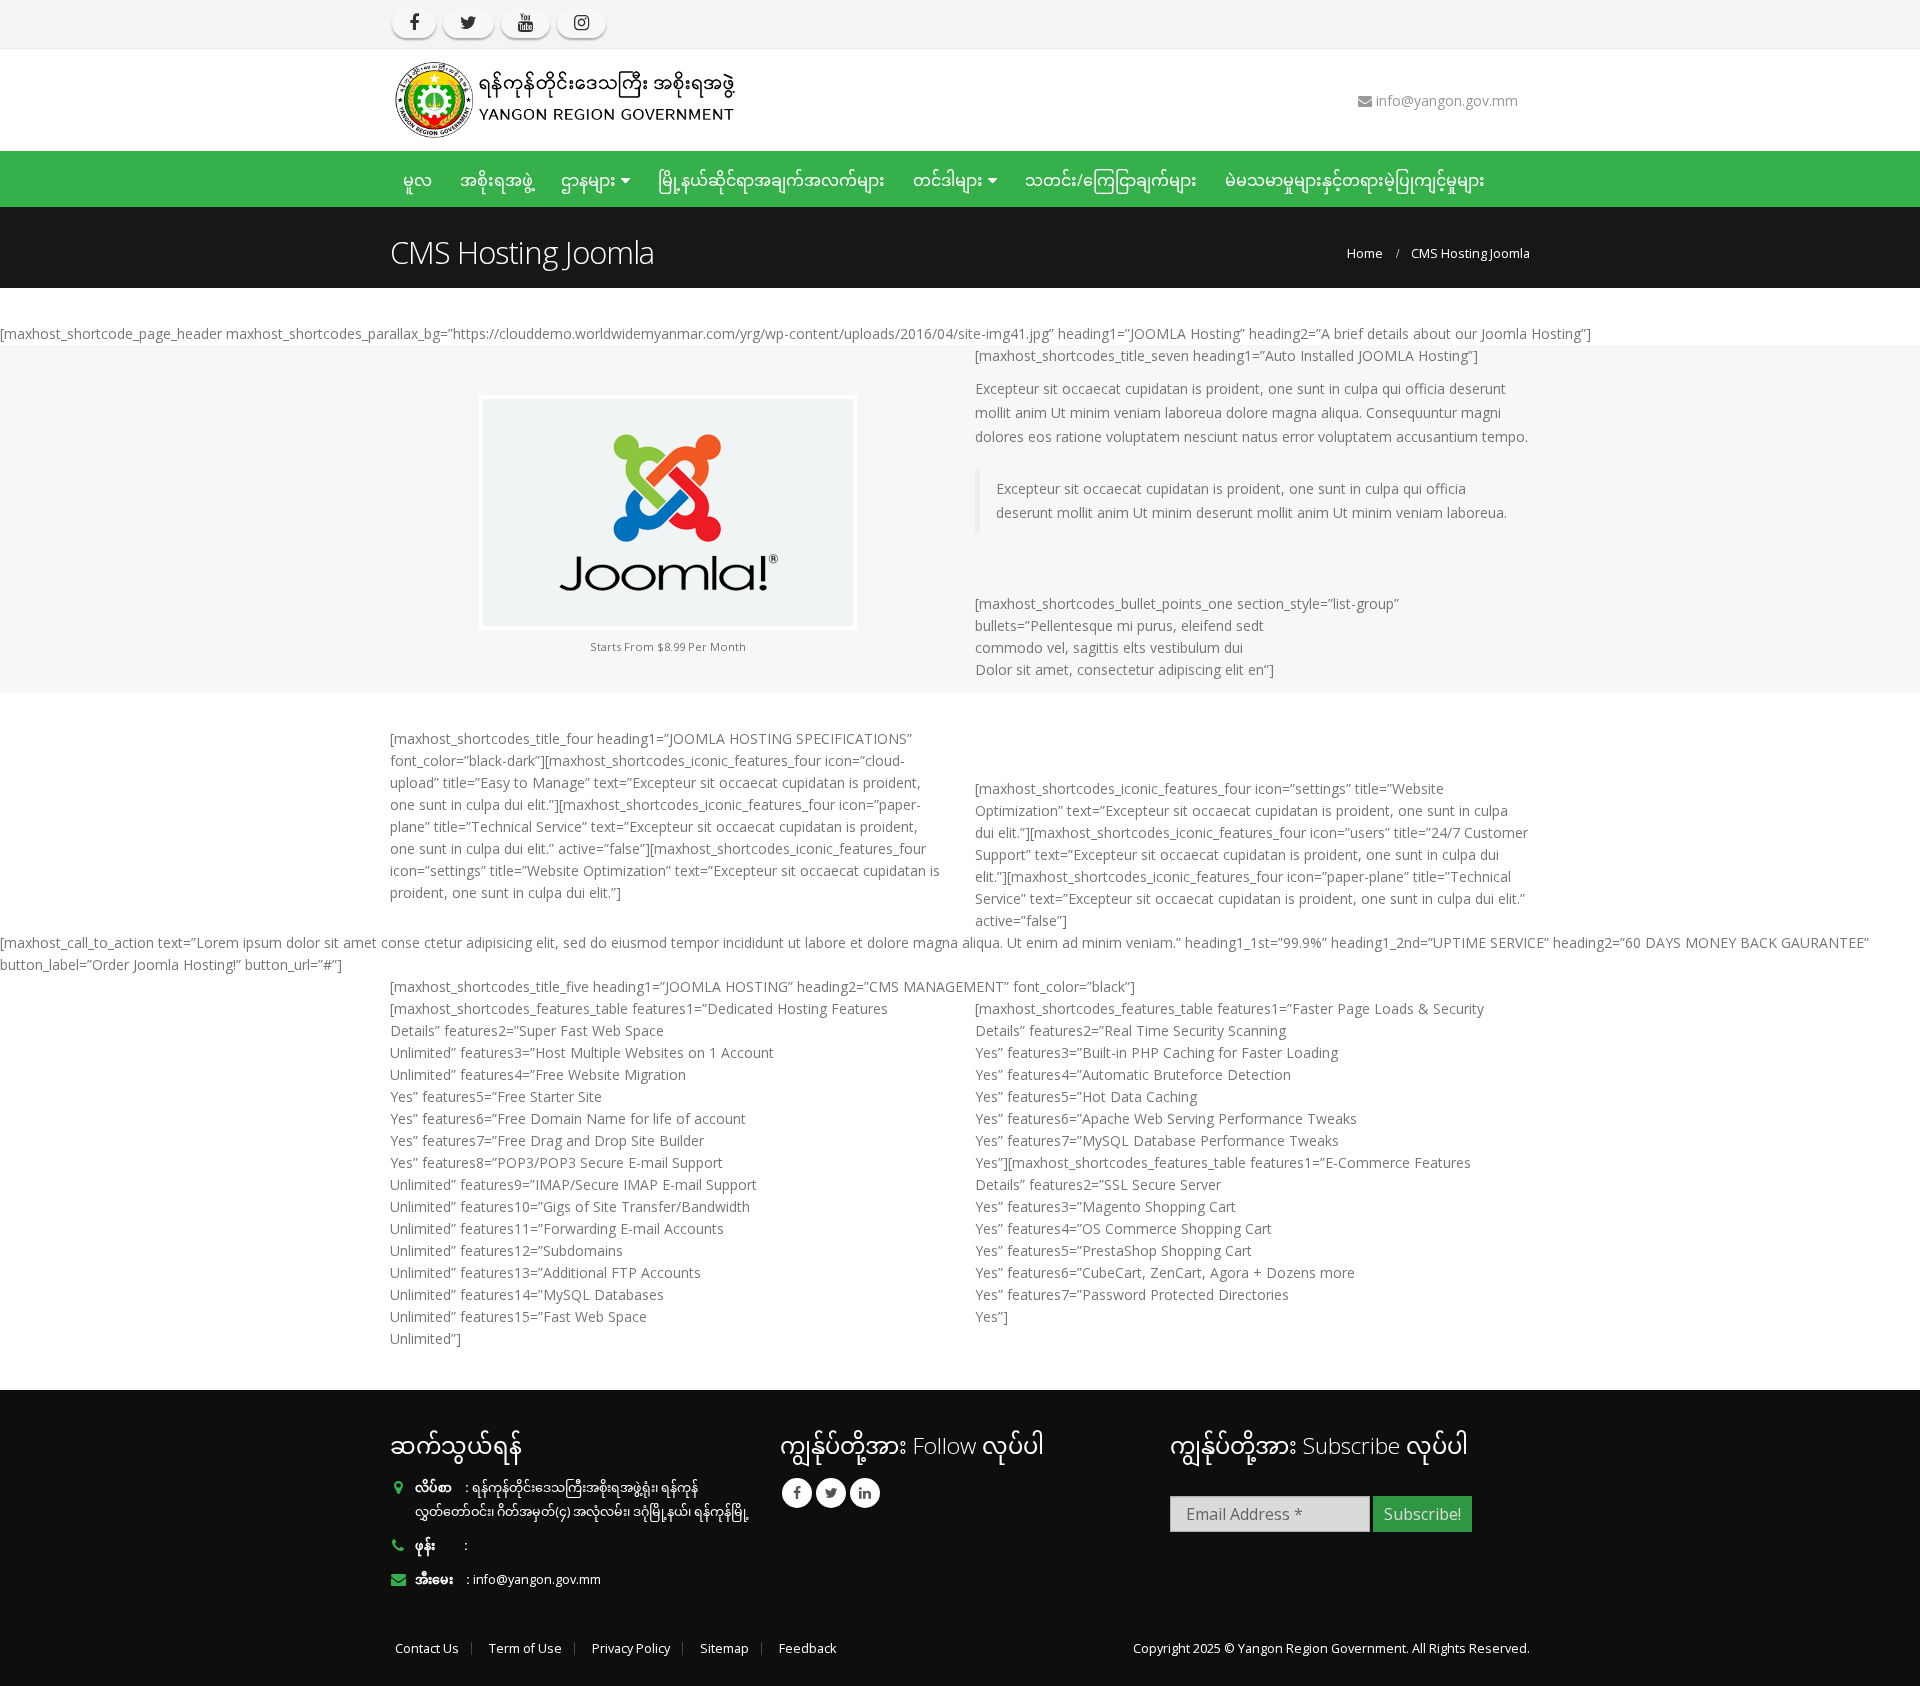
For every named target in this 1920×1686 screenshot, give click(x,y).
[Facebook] (414, 23)
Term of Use (525, 1648)
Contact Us (427, 1648)
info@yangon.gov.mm (537, 1579)
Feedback (807, 1648)
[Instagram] (581, 23)
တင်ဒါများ (948, 180)
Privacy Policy (631, 1648)
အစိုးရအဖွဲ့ (496, 180)
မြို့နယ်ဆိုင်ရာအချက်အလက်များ (771, 180)
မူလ (417, 180)
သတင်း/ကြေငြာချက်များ (1111, 180)
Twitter (831, 1493)
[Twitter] (468, 23)
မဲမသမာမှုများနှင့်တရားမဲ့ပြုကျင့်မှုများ (1355, 180)
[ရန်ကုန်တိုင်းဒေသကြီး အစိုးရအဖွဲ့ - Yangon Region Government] (565, 100)
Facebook (797, 1493)
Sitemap (724, 1648)
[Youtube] (525, 23)
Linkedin (865, 1493)
